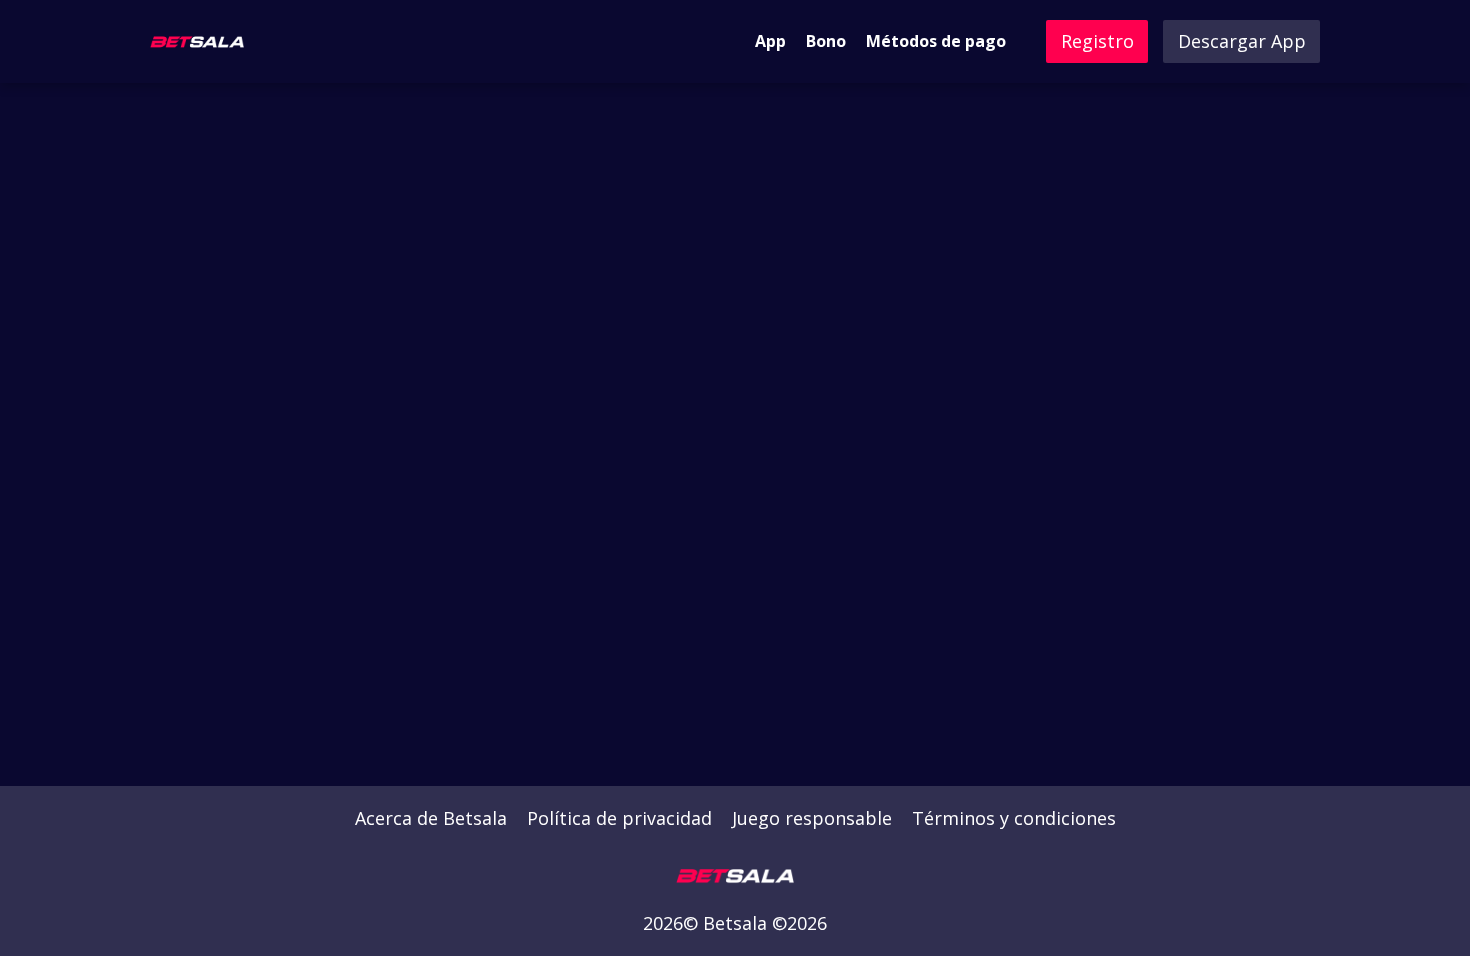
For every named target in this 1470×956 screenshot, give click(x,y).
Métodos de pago (936, 41)
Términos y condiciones (1014, 818)
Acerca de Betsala (431, 818)
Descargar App (1242, 41)
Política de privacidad (619, 818)
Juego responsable (812, 818)
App (770, 41)
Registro (1097, 41)
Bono (826, 41)
